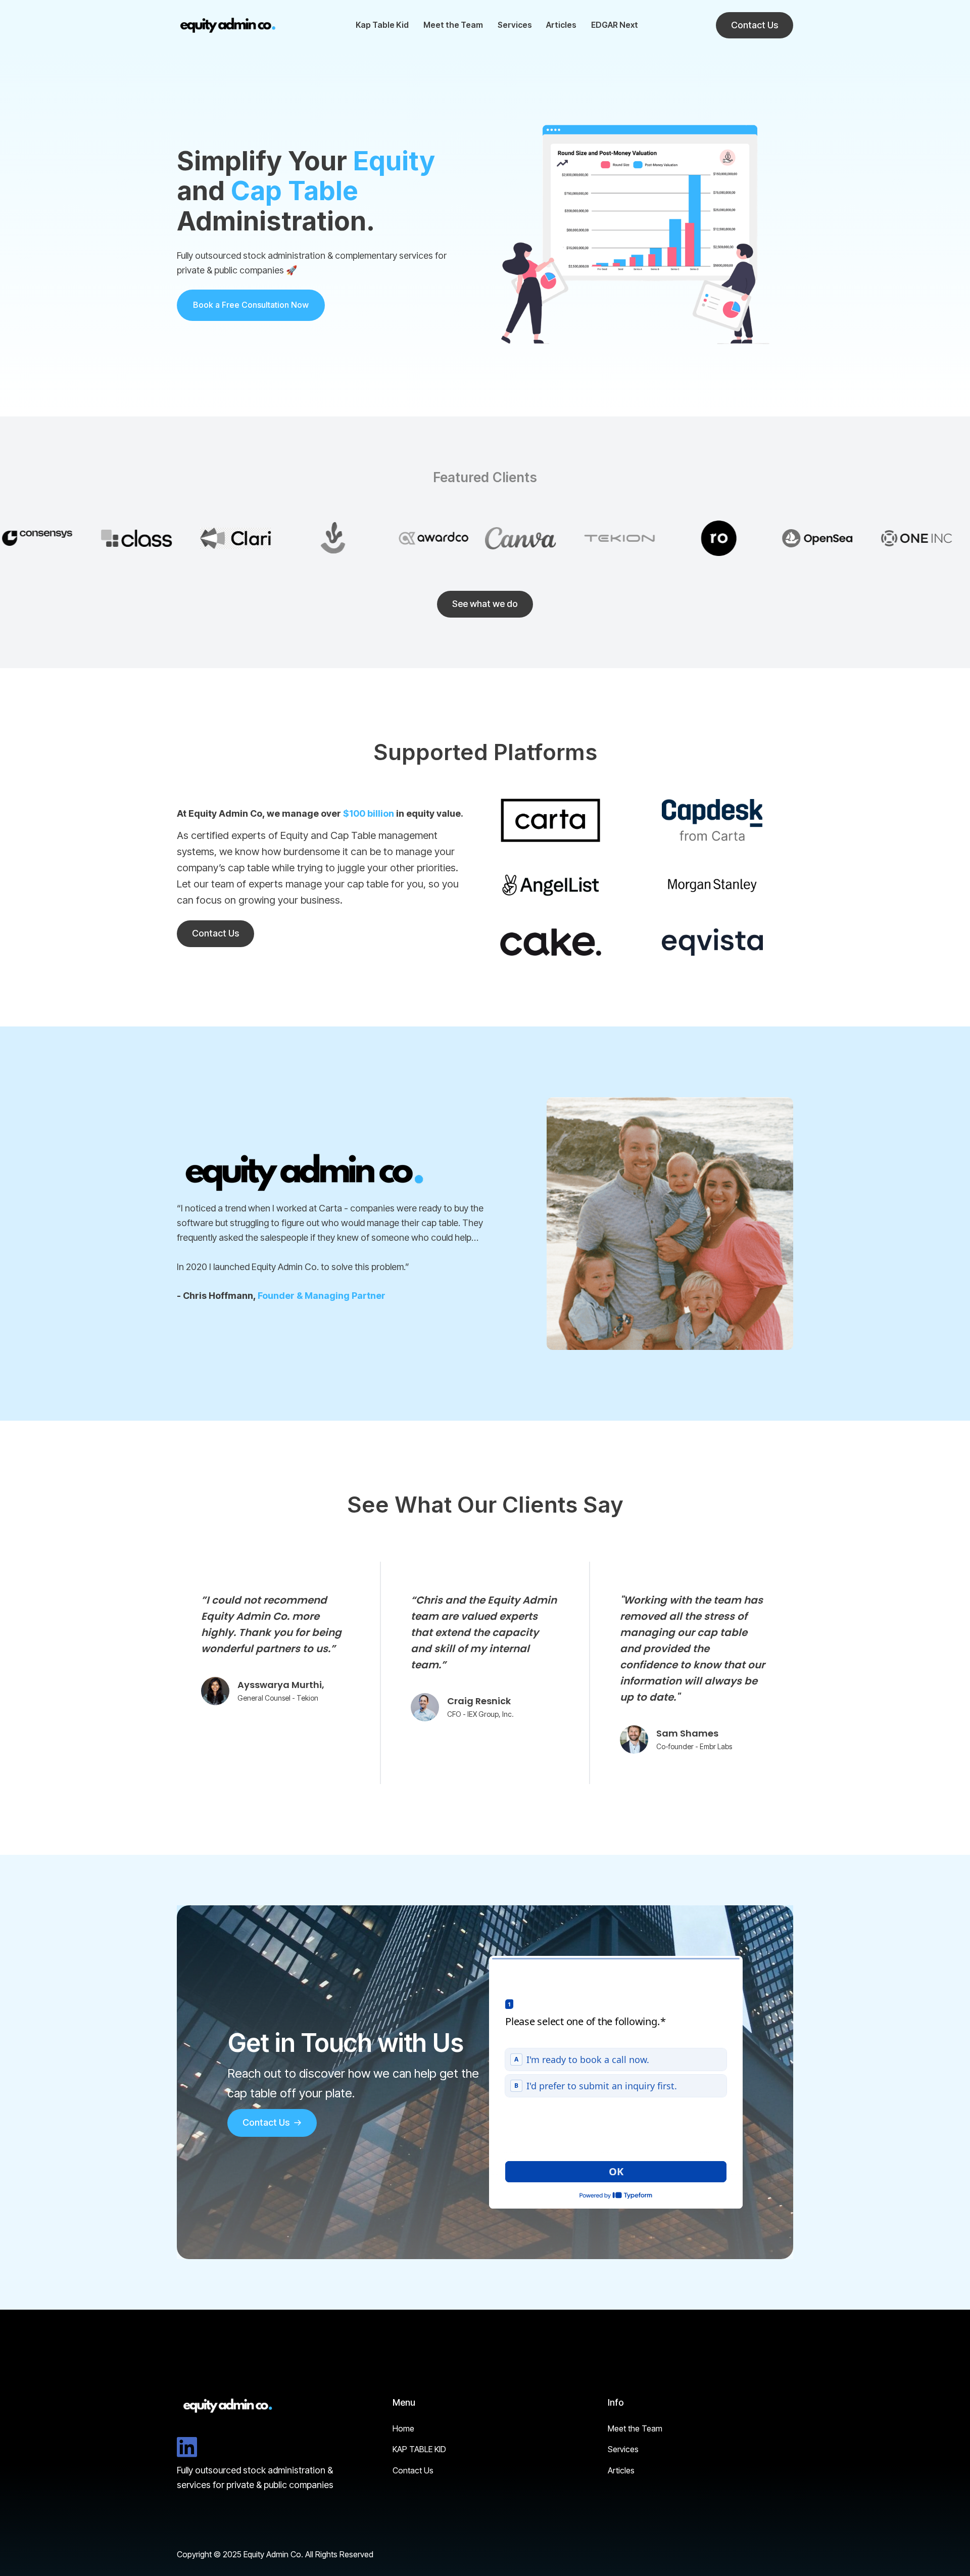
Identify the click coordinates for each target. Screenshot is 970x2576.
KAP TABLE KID (419, 2449)
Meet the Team (453, 25)
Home (403, 2428)
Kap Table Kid (382, 25)
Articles (561, 25)
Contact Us (413, 2470)
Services (515, 25)
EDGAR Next (615, 25)
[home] (227, 25)
